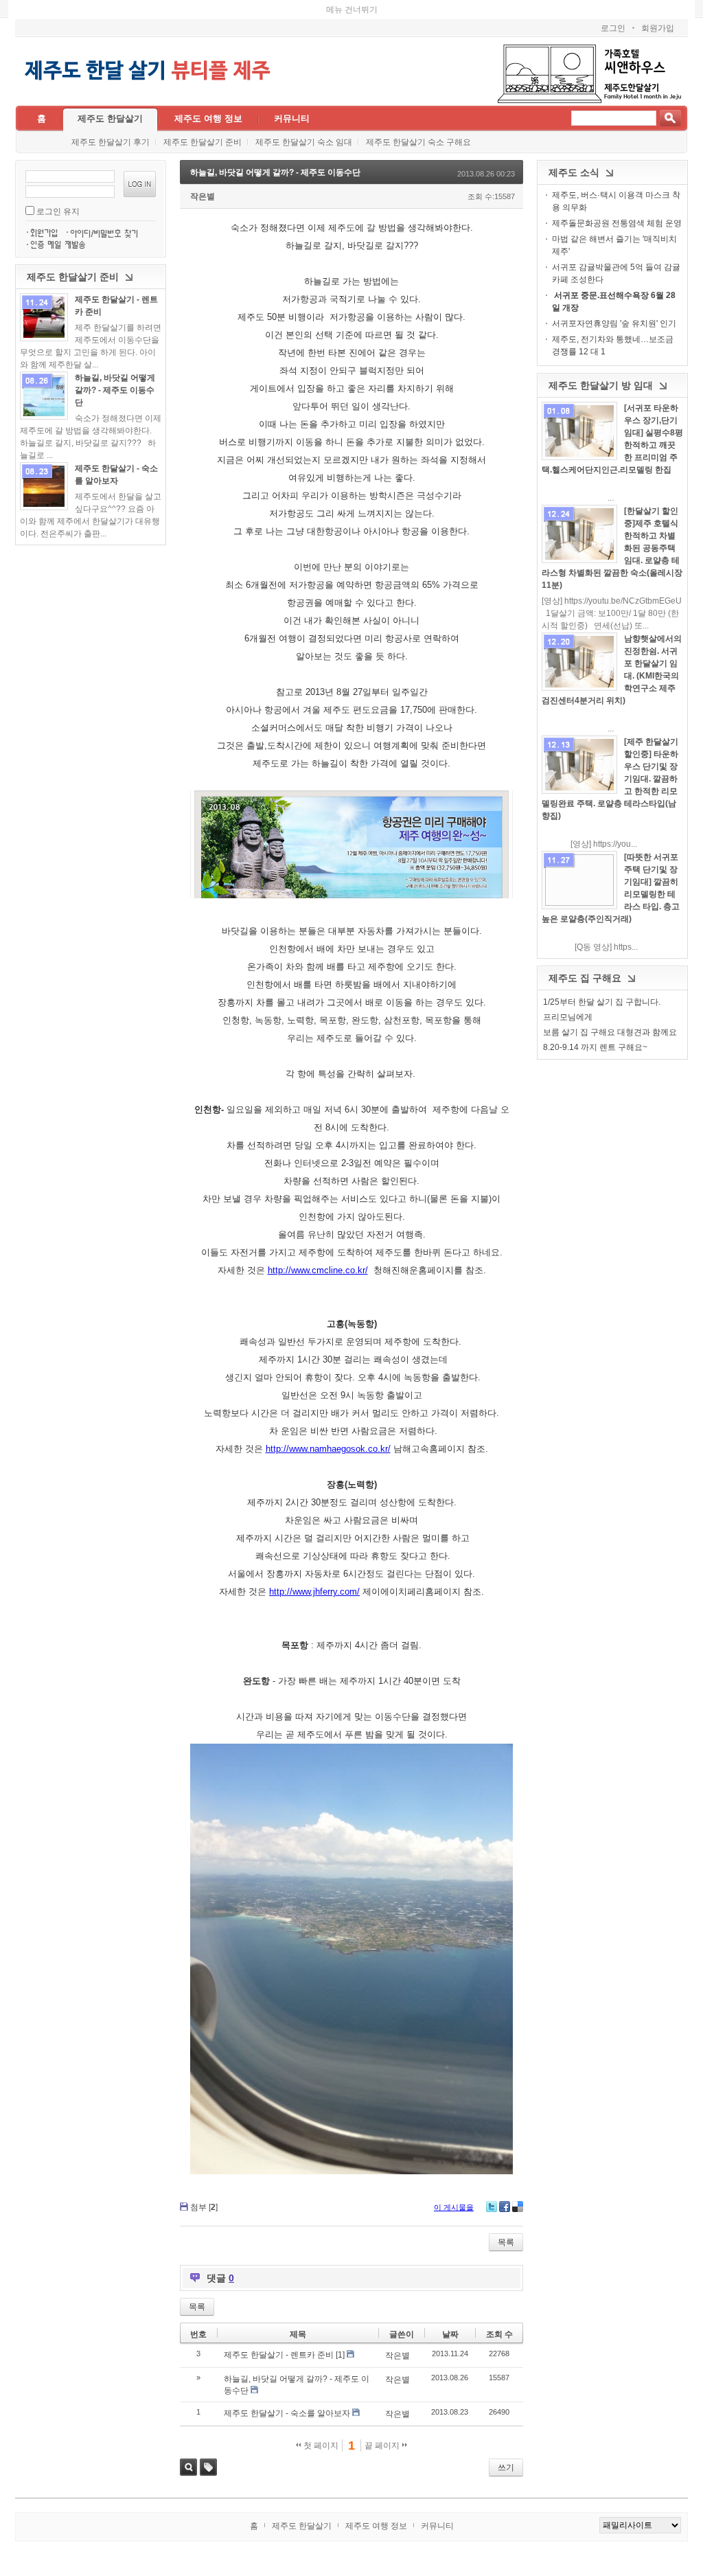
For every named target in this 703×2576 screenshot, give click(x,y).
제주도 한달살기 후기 (111, 142)
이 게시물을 (454, 2207)
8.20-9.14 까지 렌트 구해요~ (595, 1047)
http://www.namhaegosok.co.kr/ (328, 1449)
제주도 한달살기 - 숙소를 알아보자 (287, 2413)
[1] (340, 2355)
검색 (188, 2467)
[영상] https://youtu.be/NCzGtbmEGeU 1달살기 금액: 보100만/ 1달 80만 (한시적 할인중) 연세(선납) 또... (612, 613)
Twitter (492, 2207)
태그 (208, 2467)
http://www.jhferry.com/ (314, 1592)
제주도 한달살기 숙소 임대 (304, 142)
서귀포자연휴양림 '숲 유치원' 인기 (614, 323)
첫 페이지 (320, 2446)
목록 (506, 2242)
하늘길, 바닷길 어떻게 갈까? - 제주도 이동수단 (115, 390)
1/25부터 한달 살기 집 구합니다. (602, 1002)
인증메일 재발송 (59, 244)
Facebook (505, 2207)
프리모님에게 (568, 1017)
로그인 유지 (58, 212)
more (44, 317)
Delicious (518, 2207)
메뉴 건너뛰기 (352, 10)
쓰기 (506, 2467)
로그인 (613, 28)
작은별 (203, 196)
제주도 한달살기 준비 (203, 142)
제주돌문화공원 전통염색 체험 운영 (617, 223)
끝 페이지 (383, 2446)
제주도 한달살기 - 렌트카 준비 (279, 2355)
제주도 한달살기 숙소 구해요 (418, 142)
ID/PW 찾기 (107, 231)
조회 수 (499, 2334)
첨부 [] (204, 2207)
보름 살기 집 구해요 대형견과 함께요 (610, 1032)
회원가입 (658, 28)
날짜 (450, 2334)
